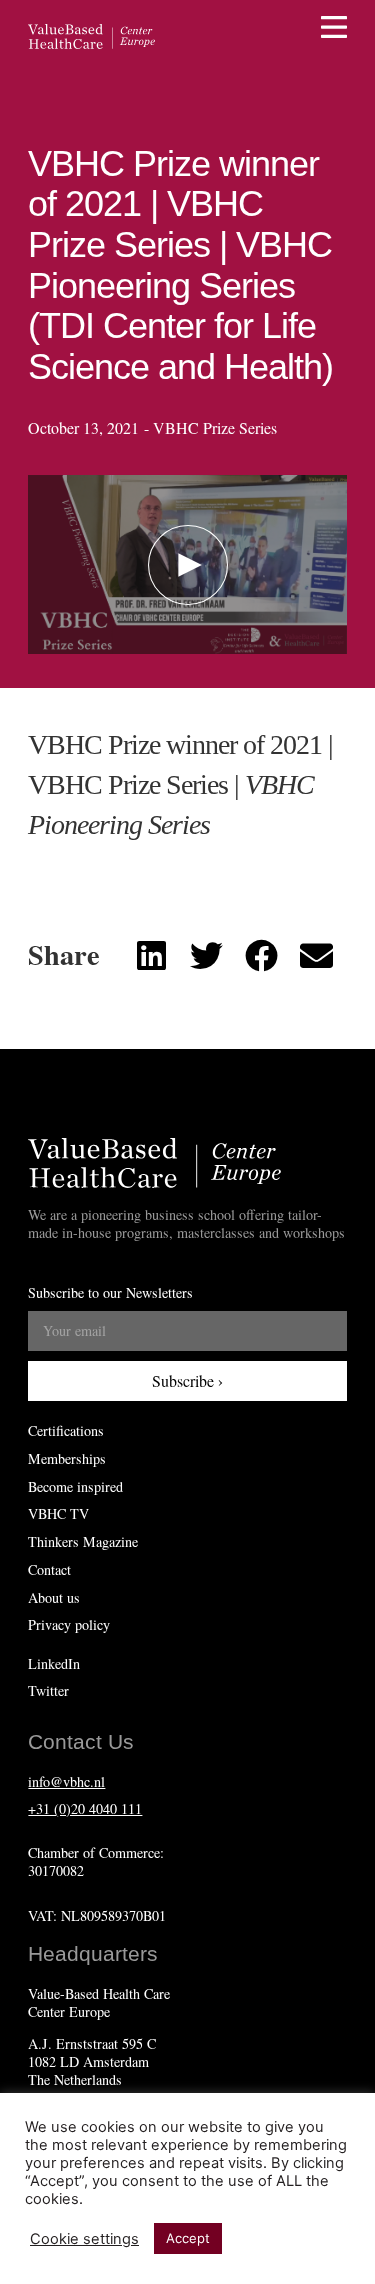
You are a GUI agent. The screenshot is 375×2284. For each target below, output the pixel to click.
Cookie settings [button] (84, 2239)
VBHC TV (58, 1514)
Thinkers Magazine (83, 1542)
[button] (188, 565)
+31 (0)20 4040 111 (85, 1808)
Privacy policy (69, 1625)
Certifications (66, 1431)
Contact (49, 1570)
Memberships (67, 1459)
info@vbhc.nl (66, 1781)
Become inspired (75, 1487)
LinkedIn (54, 1663)
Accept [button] (188, 2238)
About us (54, 1598)
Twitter (48, 1690)
